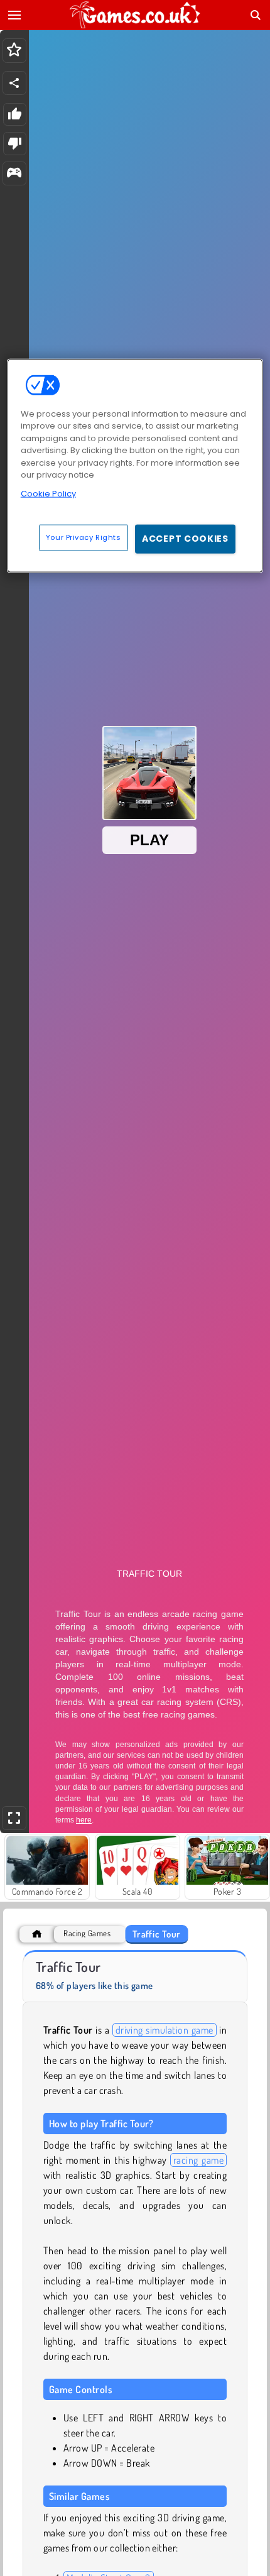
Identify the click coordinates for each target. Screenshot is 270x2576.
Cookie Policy (48, 494)
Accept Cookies (185, 539)
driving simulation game (165, 2030)
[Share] (14, 83)
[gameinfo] (14, 174)
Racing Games (87, 1933)
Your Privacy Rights (84, 537)
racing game (198, 2160)
